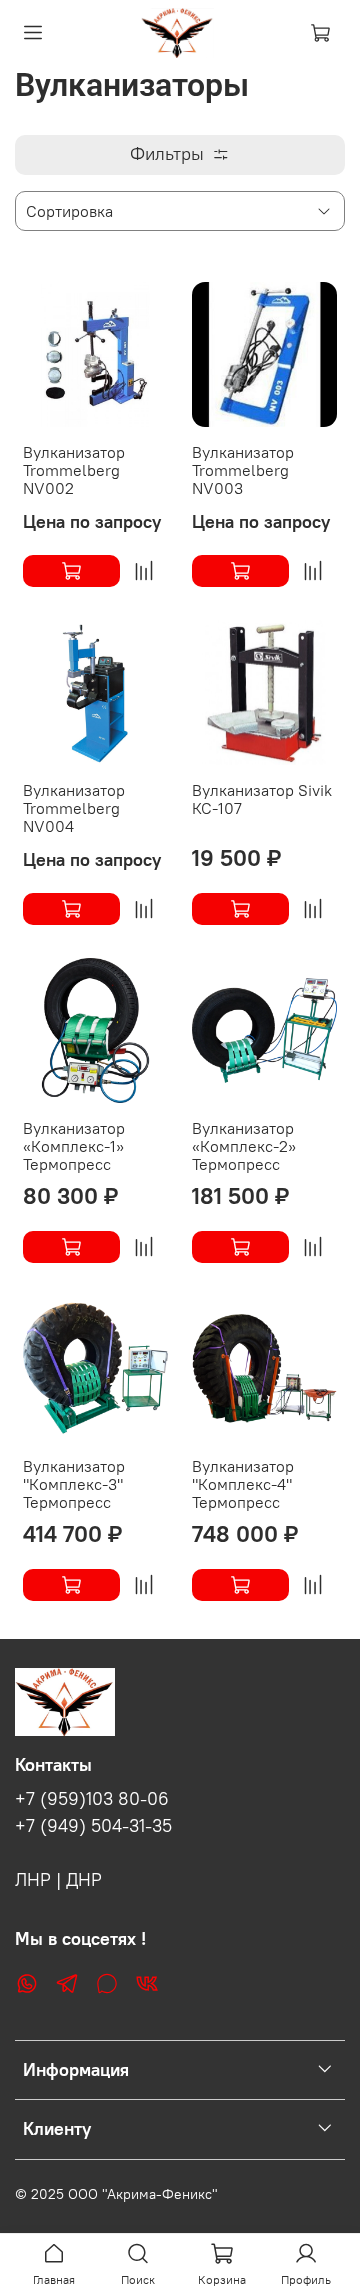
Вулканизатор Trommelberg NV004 (74, 808)
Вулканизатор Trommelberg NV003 (243, 470)
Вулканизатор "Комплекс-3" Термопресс (74, 1484)
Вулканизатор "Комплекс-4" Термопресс (243, 1484)
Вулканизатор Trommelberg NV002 (74, 470)
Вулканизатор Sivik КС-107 (262, 799)
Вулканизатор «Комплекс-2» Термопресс (244, 1146)
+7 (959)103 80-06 (92, 1799)
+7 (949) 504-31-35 (93, 1826)
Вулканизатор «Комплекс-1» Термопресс (74, 1146)
